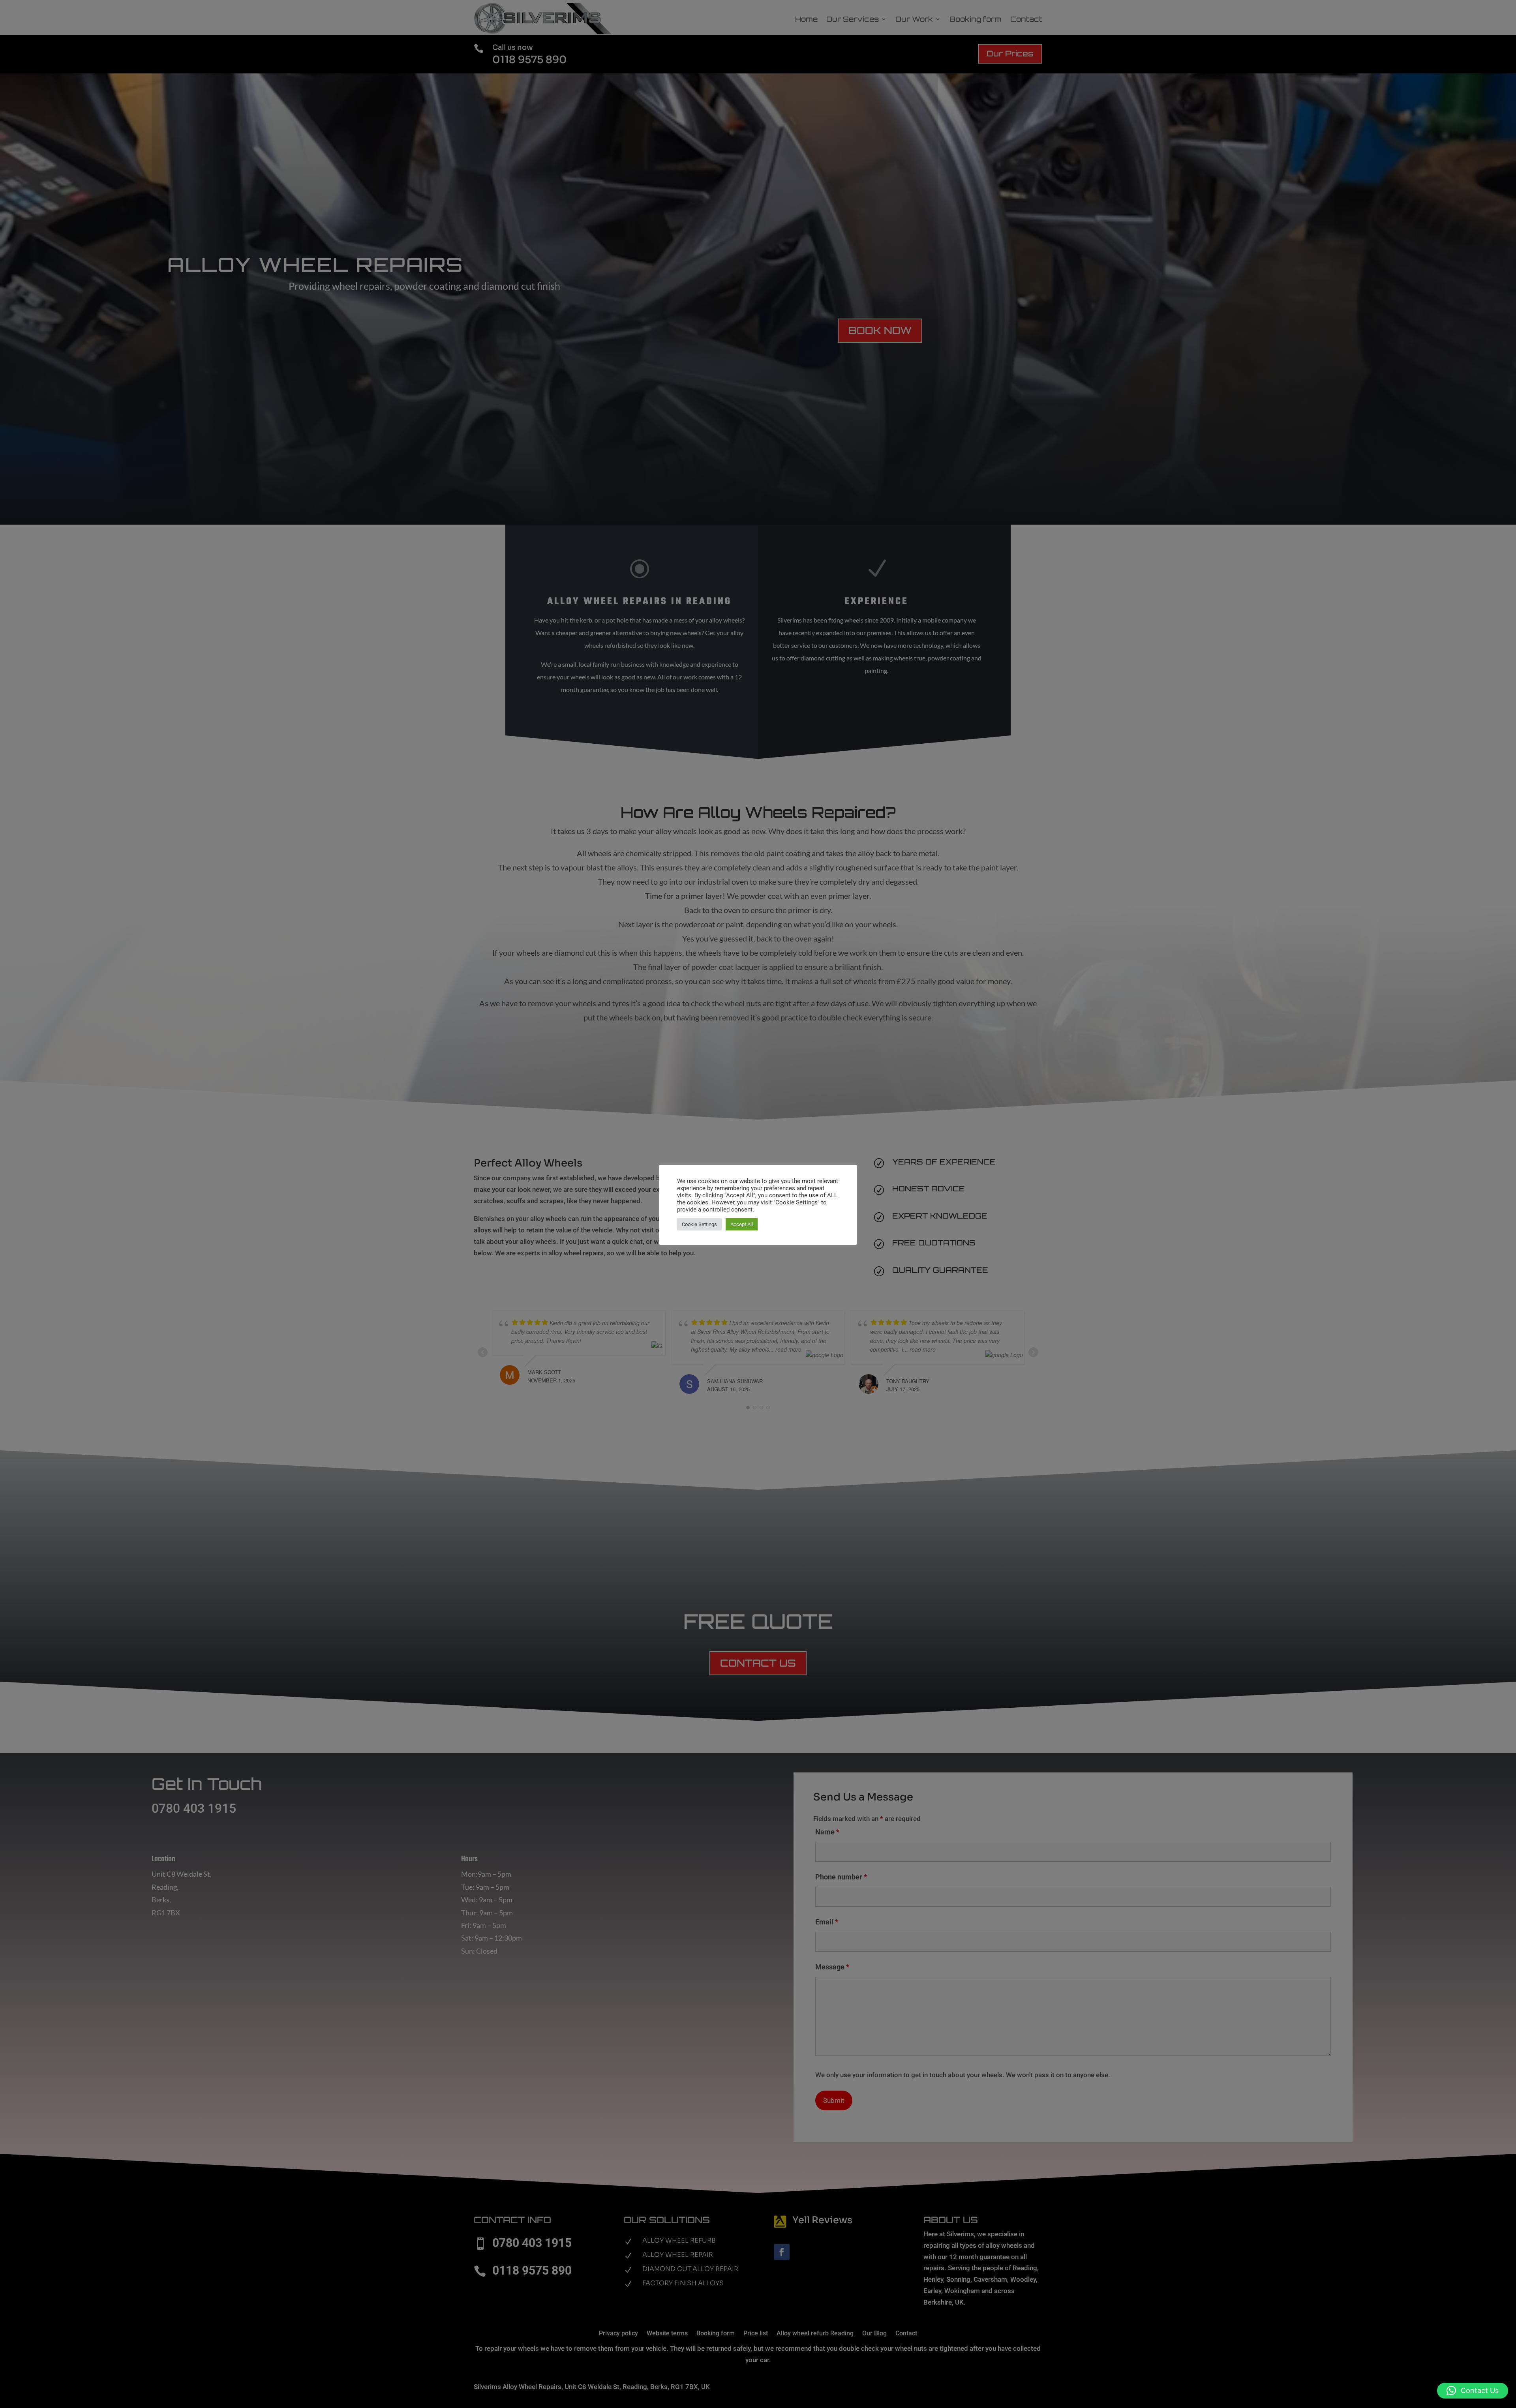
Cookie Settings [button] (699, 1224)
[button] (1473, 2391)
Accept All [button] (742, 1224)
